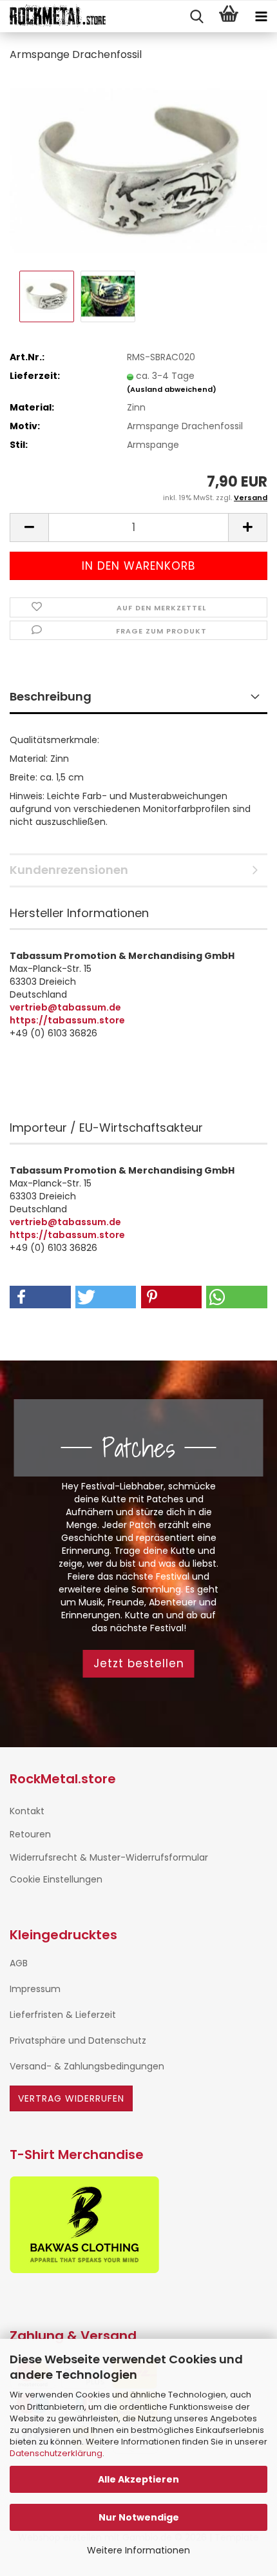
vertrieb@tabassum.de (65, 1007)
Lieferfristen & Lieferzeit (63, 2015)
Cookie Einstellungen (56, 1879)
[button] (29, 528)
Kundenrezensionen (69, 870)
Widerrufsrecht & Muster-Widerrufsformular (109, 1857)
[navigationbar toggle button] (261, 17)
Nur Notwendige (139, 2517)
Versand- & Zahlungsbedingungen (87, 2066)
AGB (19, 1963)
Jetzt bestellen (139, 1663)
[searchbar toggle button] (196, 17)
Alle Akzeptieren (138, 2479)
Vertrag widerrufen (71, 2098)
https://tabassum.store (67, 1020)
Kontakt (27, 1811)
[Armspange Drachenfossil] (138, 170)
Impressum (35, 1989)
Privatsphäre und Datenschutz (78, 2040)
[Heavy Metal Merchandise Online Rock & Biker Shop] (53, 17)
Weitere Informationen (138, 2550)
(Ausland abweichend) (172, 389)
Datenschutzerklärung (56, 2453)
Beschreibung (51, 696)
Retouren (30, 1834)
